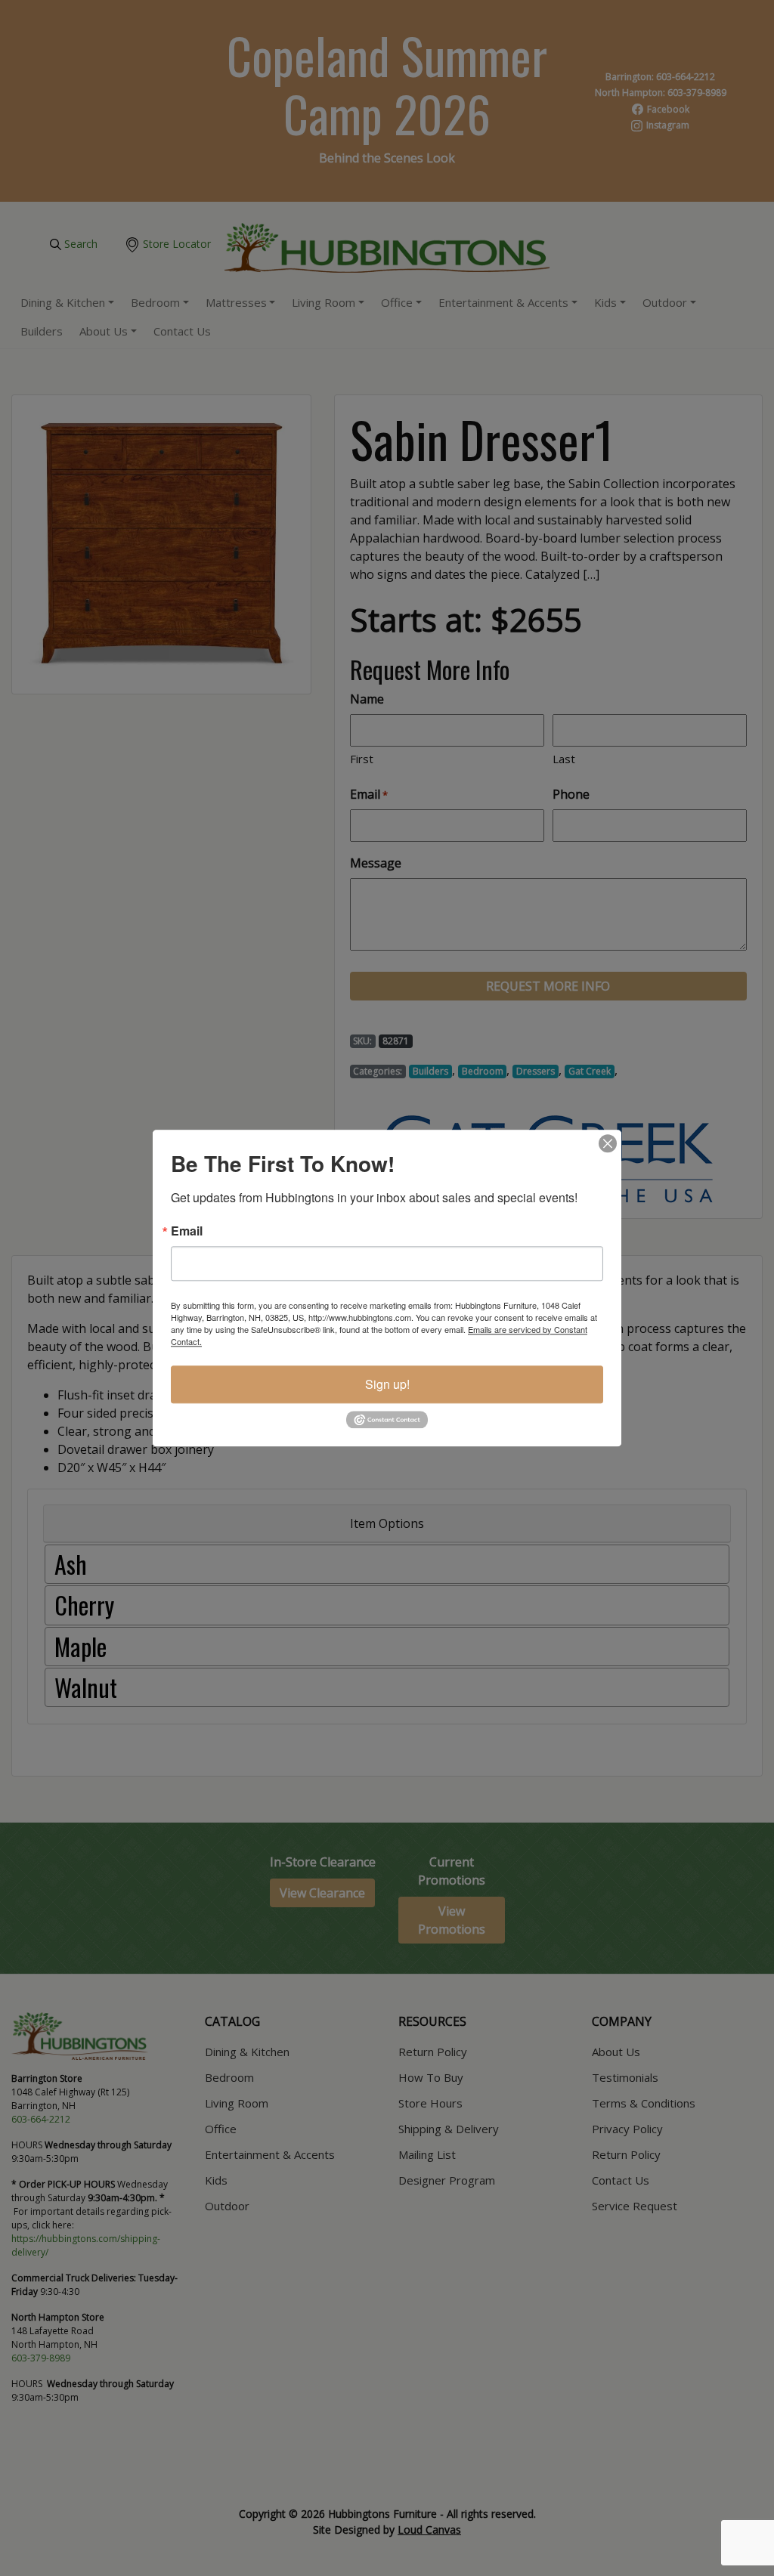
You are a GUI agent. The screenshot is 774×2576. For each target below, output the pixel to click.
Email (187, 1231)
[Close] (608, 1143)
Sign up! (387, 1384)
